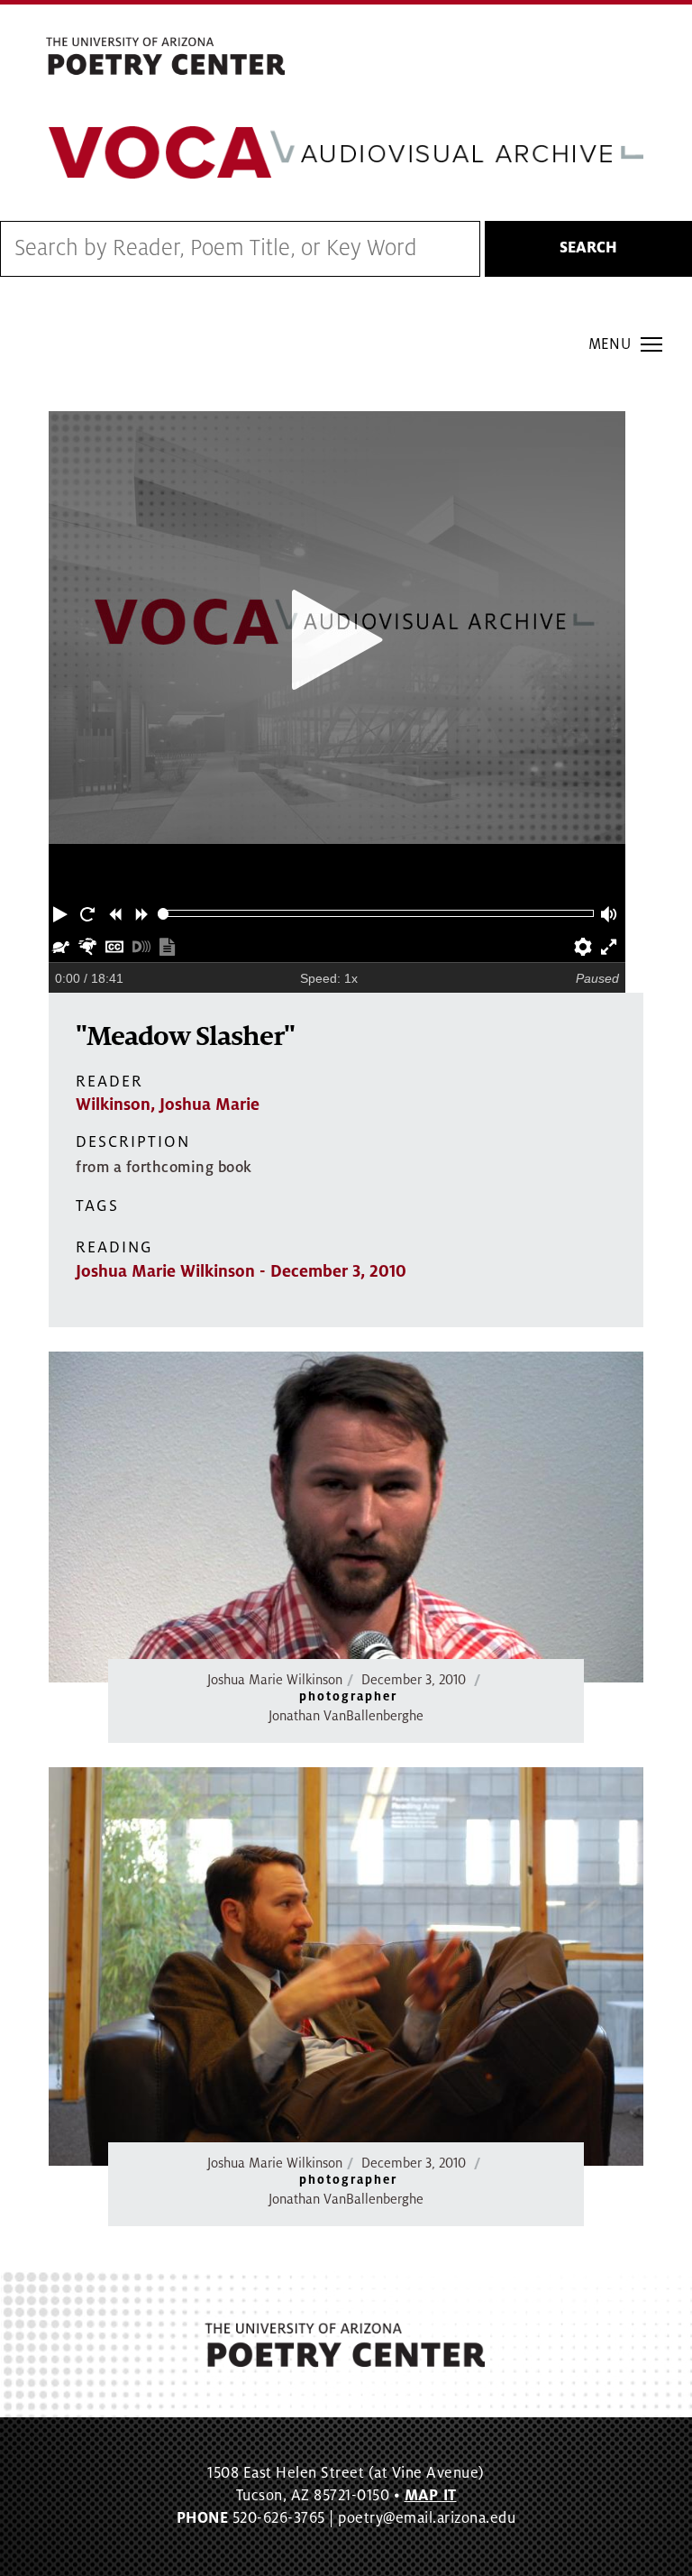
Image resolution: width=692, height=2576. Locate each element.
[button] (62, 913)
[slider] (164, 914)
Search (588, 248)
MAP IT (431, 2496)
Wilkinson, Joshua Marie (168, 1105)
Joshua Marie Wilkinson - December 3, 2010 (241, 1271)
